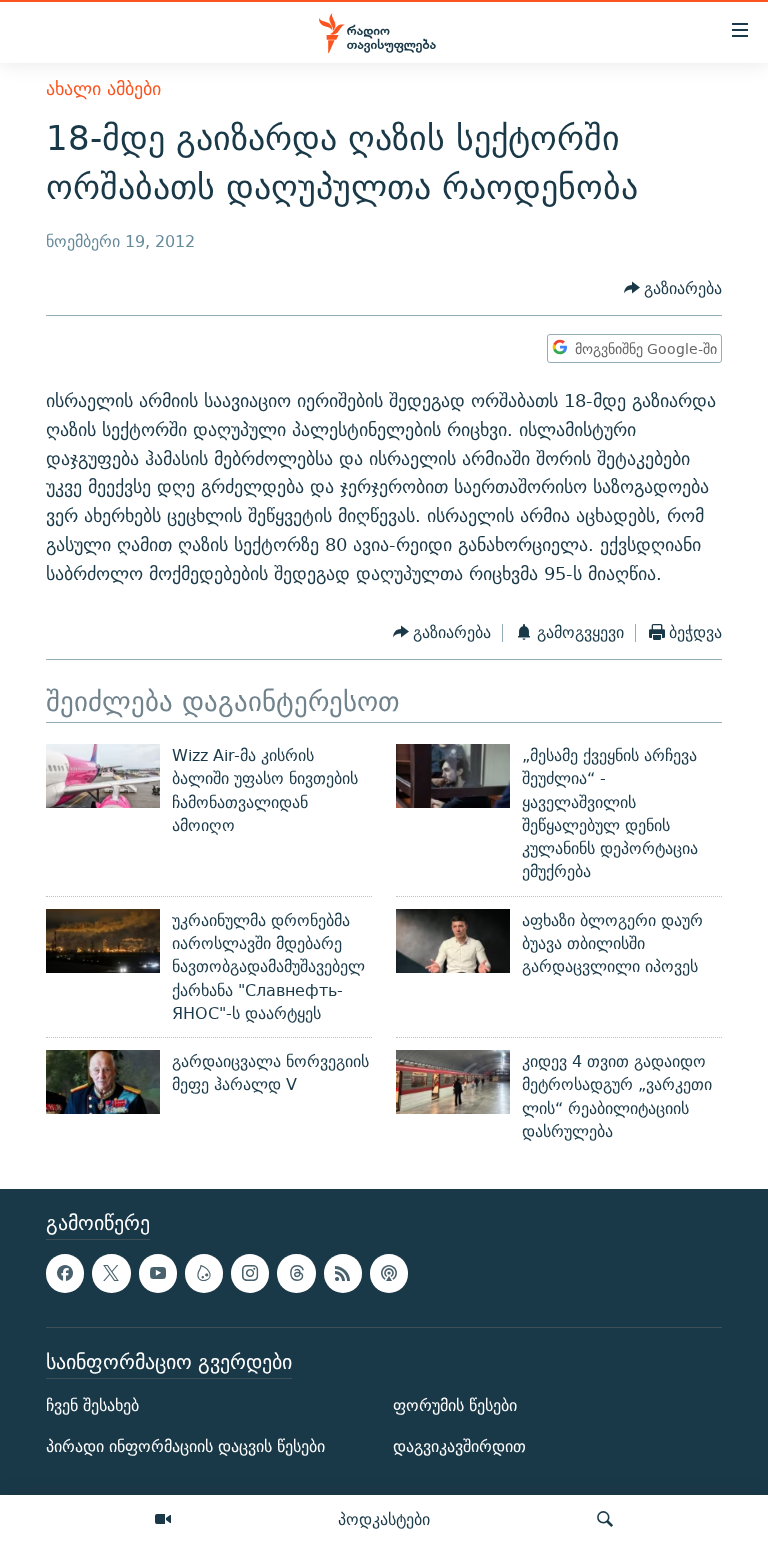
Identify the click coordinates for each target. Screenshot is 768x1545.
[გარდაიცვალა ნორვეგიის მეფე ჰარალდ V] (103, 1082)
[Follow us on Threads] (296, 1274)
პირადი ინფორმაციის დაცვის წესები (185, 1447)
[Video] (163, 1520)
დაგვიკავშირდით (459, 1447)
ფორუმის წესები (455, 1405)
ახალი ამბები (103, 88)
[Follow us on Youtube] (158, 1274)
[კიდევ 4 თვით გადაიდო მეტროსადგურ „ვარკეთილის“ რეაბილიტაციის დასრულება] (453, 1082)
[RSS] (343, 1274)
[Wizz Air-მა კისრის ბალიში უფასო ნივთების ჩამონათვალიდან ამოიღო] (103, 776)
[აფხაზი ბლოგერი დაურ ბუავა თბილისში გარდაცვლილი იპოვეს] (453, 941)
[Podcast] (389, 1274)
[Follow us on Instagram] (250, 1274)
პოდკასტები (384, 1519)
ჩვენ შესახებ (92, 1405)
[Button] (673, 288)
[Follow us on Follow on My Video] (204, 1274)
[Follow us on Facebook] (65, 1274)
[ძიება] (605, 1520)
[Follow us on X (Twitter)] (111, 1274)
